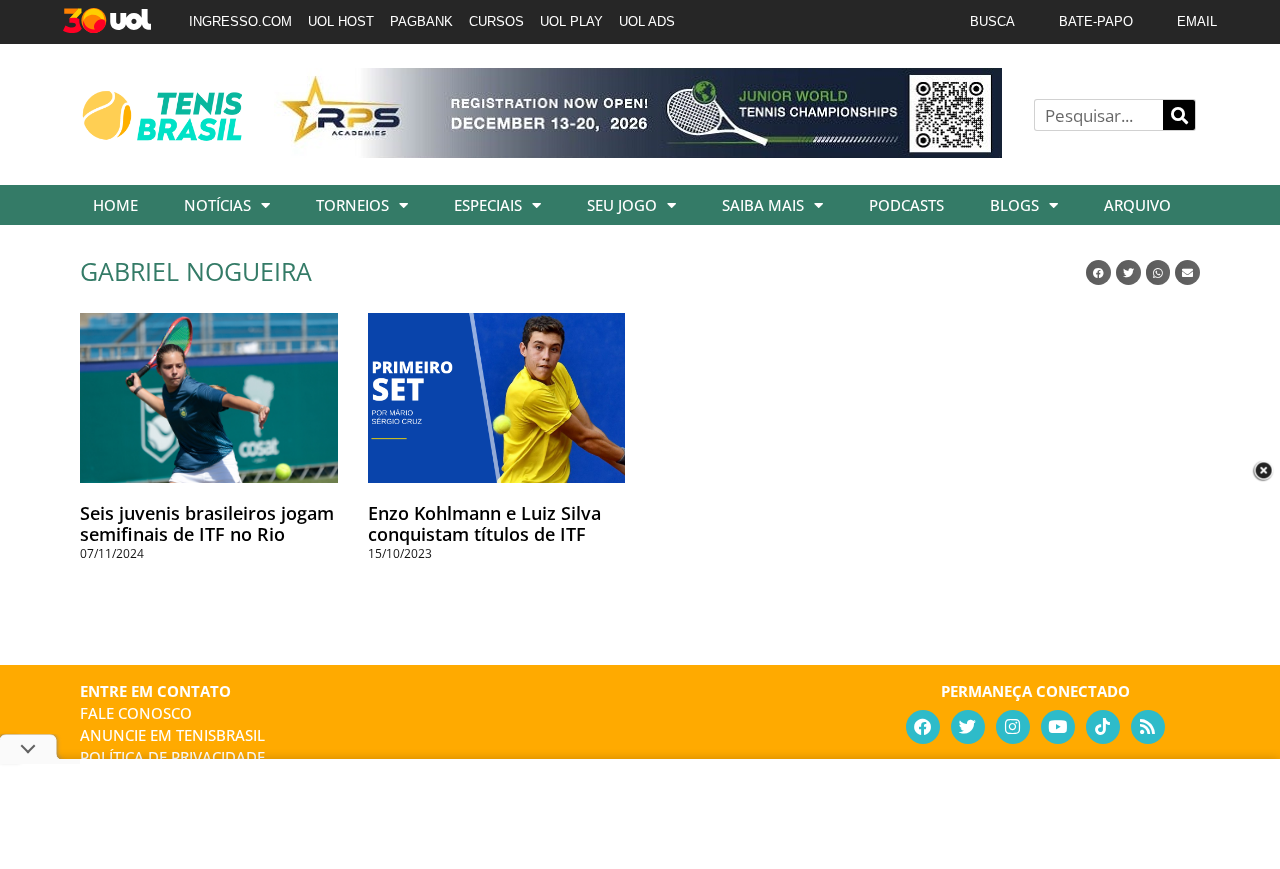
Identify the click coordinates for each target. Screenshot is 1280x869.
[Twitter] (968, 727)
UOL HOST (341, 21)
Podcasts (906, 205)
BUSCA (992, 21)
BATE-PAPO (1096, 21)
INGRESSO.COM (240, 21)
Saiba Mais (763, 205)
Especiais (488, 205)
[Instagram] (1013, 727)
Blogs (1014, 205)
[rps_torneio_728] (638, 151)
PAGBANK (421, 21)
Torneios (352, 205)
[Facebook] (923, 727)
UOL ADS (647, 21)
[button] (1098, 272)
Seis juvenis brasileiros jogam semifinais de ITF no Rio (207, 524)
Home (115, 205)
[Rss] (1148, 727)
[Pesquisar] (1179, 115)
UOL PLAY (571, 21)
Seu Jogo (622, 205)
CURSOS (496, 21)
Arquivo (1137, 205)
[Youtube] (1058, 727)
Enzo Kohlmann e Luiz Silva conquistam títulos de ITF (484, 524)
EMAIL (1197, 21)
